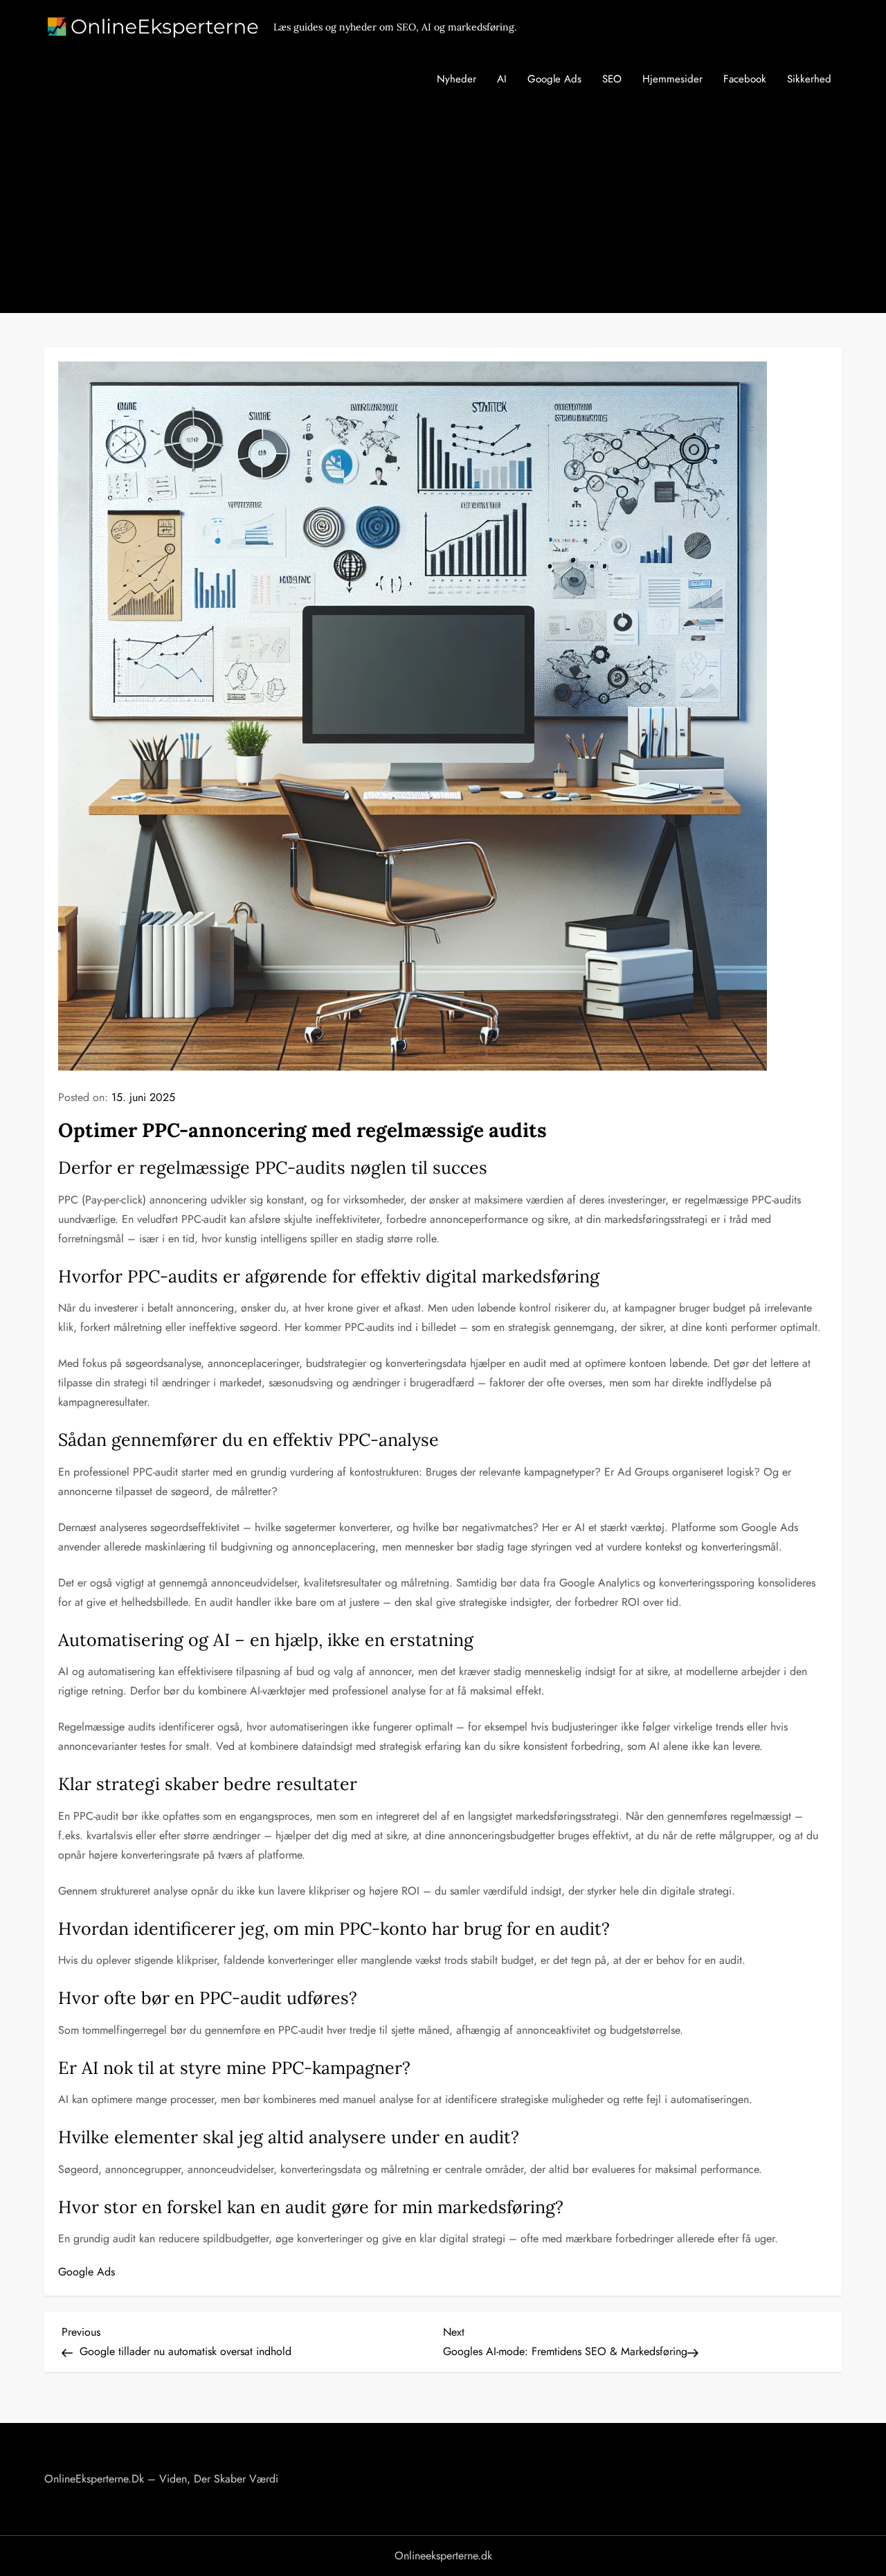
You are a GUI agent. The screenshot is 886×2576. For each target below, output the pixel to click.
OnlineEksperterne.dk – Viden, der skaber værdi (161, 2479)
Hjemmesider (672, 79)
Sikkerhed (809, 79)
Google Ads (554, 79)
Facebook (745, 79)
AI (502, 79)
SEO (612, 79)
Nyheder (456, 79)
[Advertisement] (443, 209)
